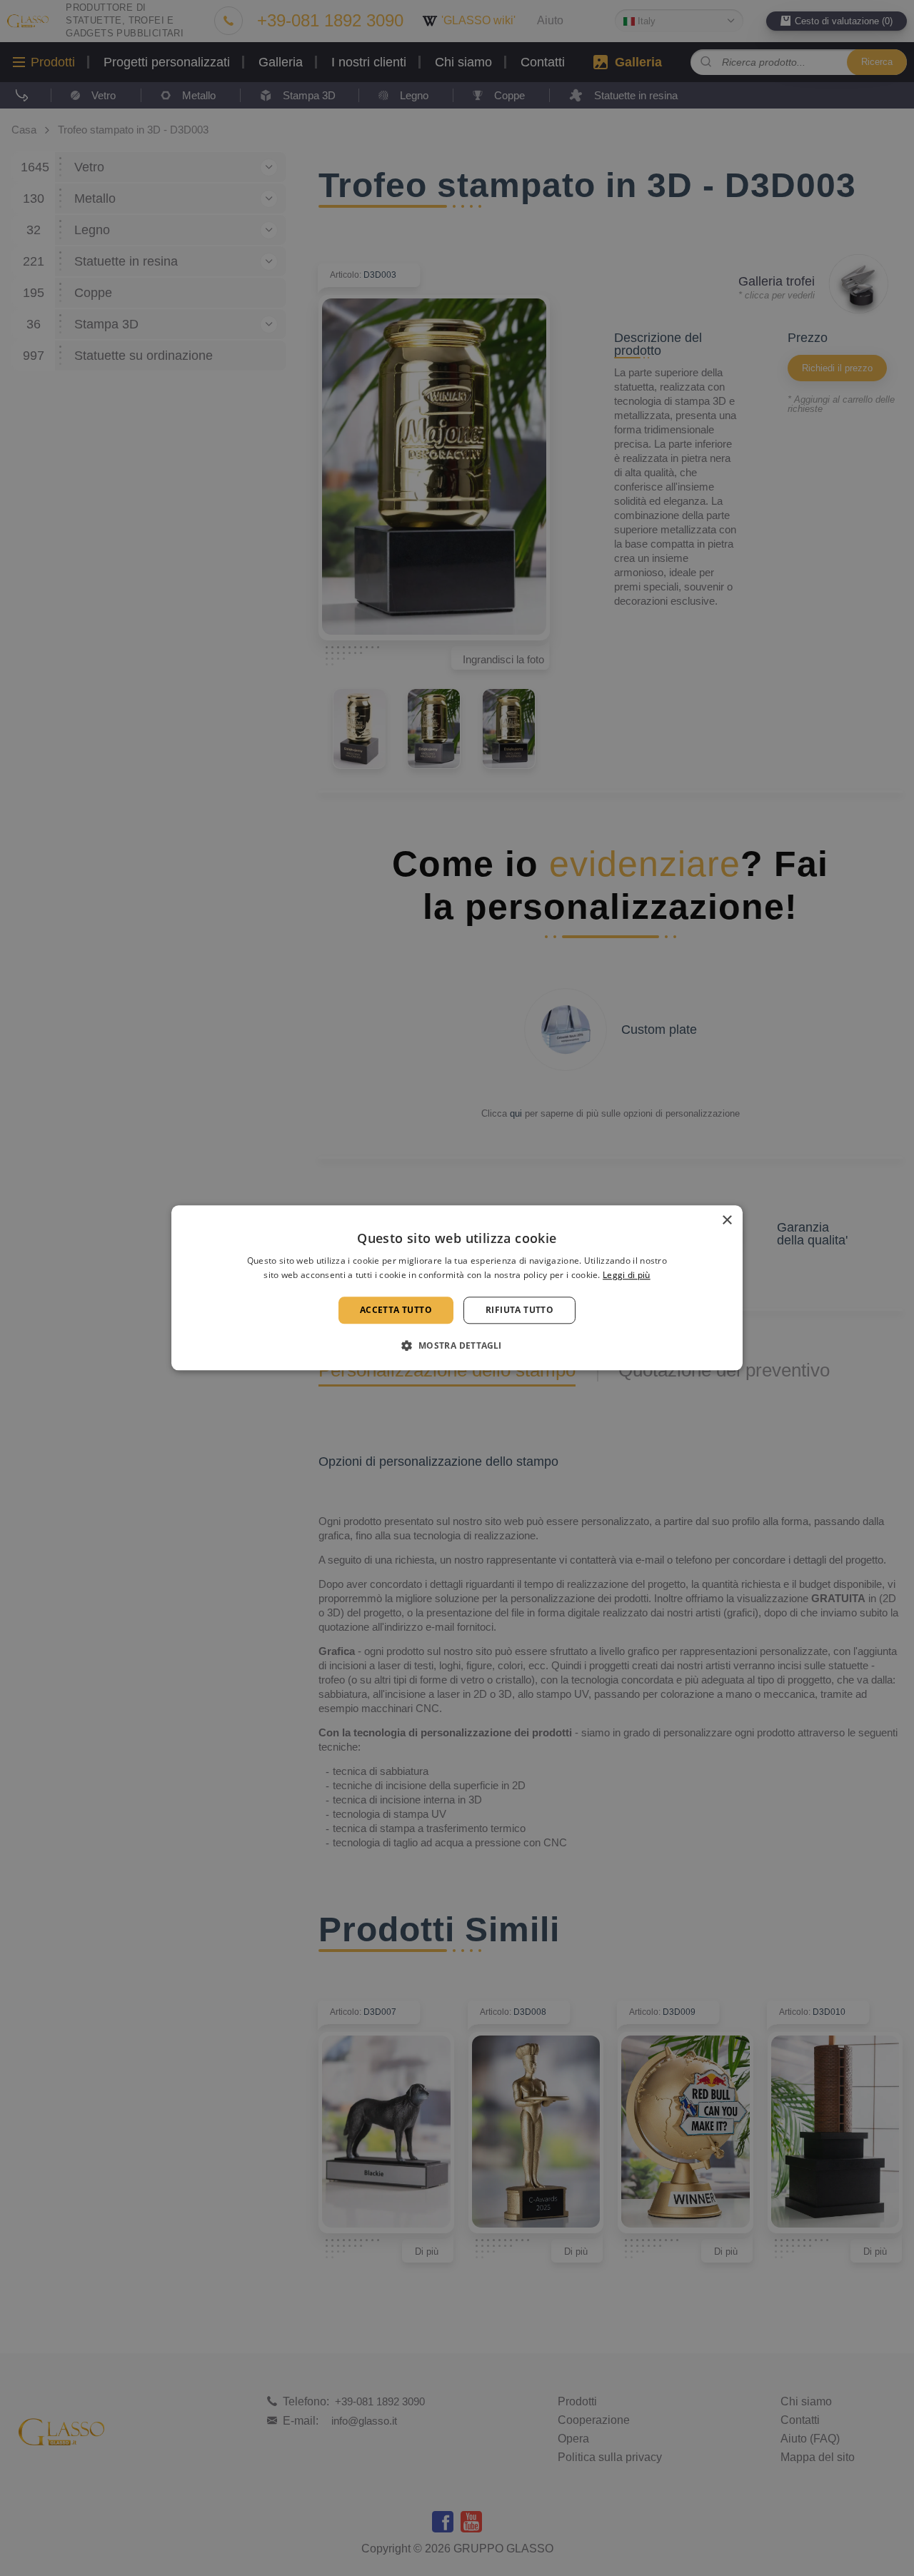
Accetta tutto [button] (396, 1310)
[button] (457, 1346)
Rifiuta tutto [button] (519, 1310)
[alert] (457, 1288)
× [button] (727, 1221)
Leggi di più (627, 1276)
